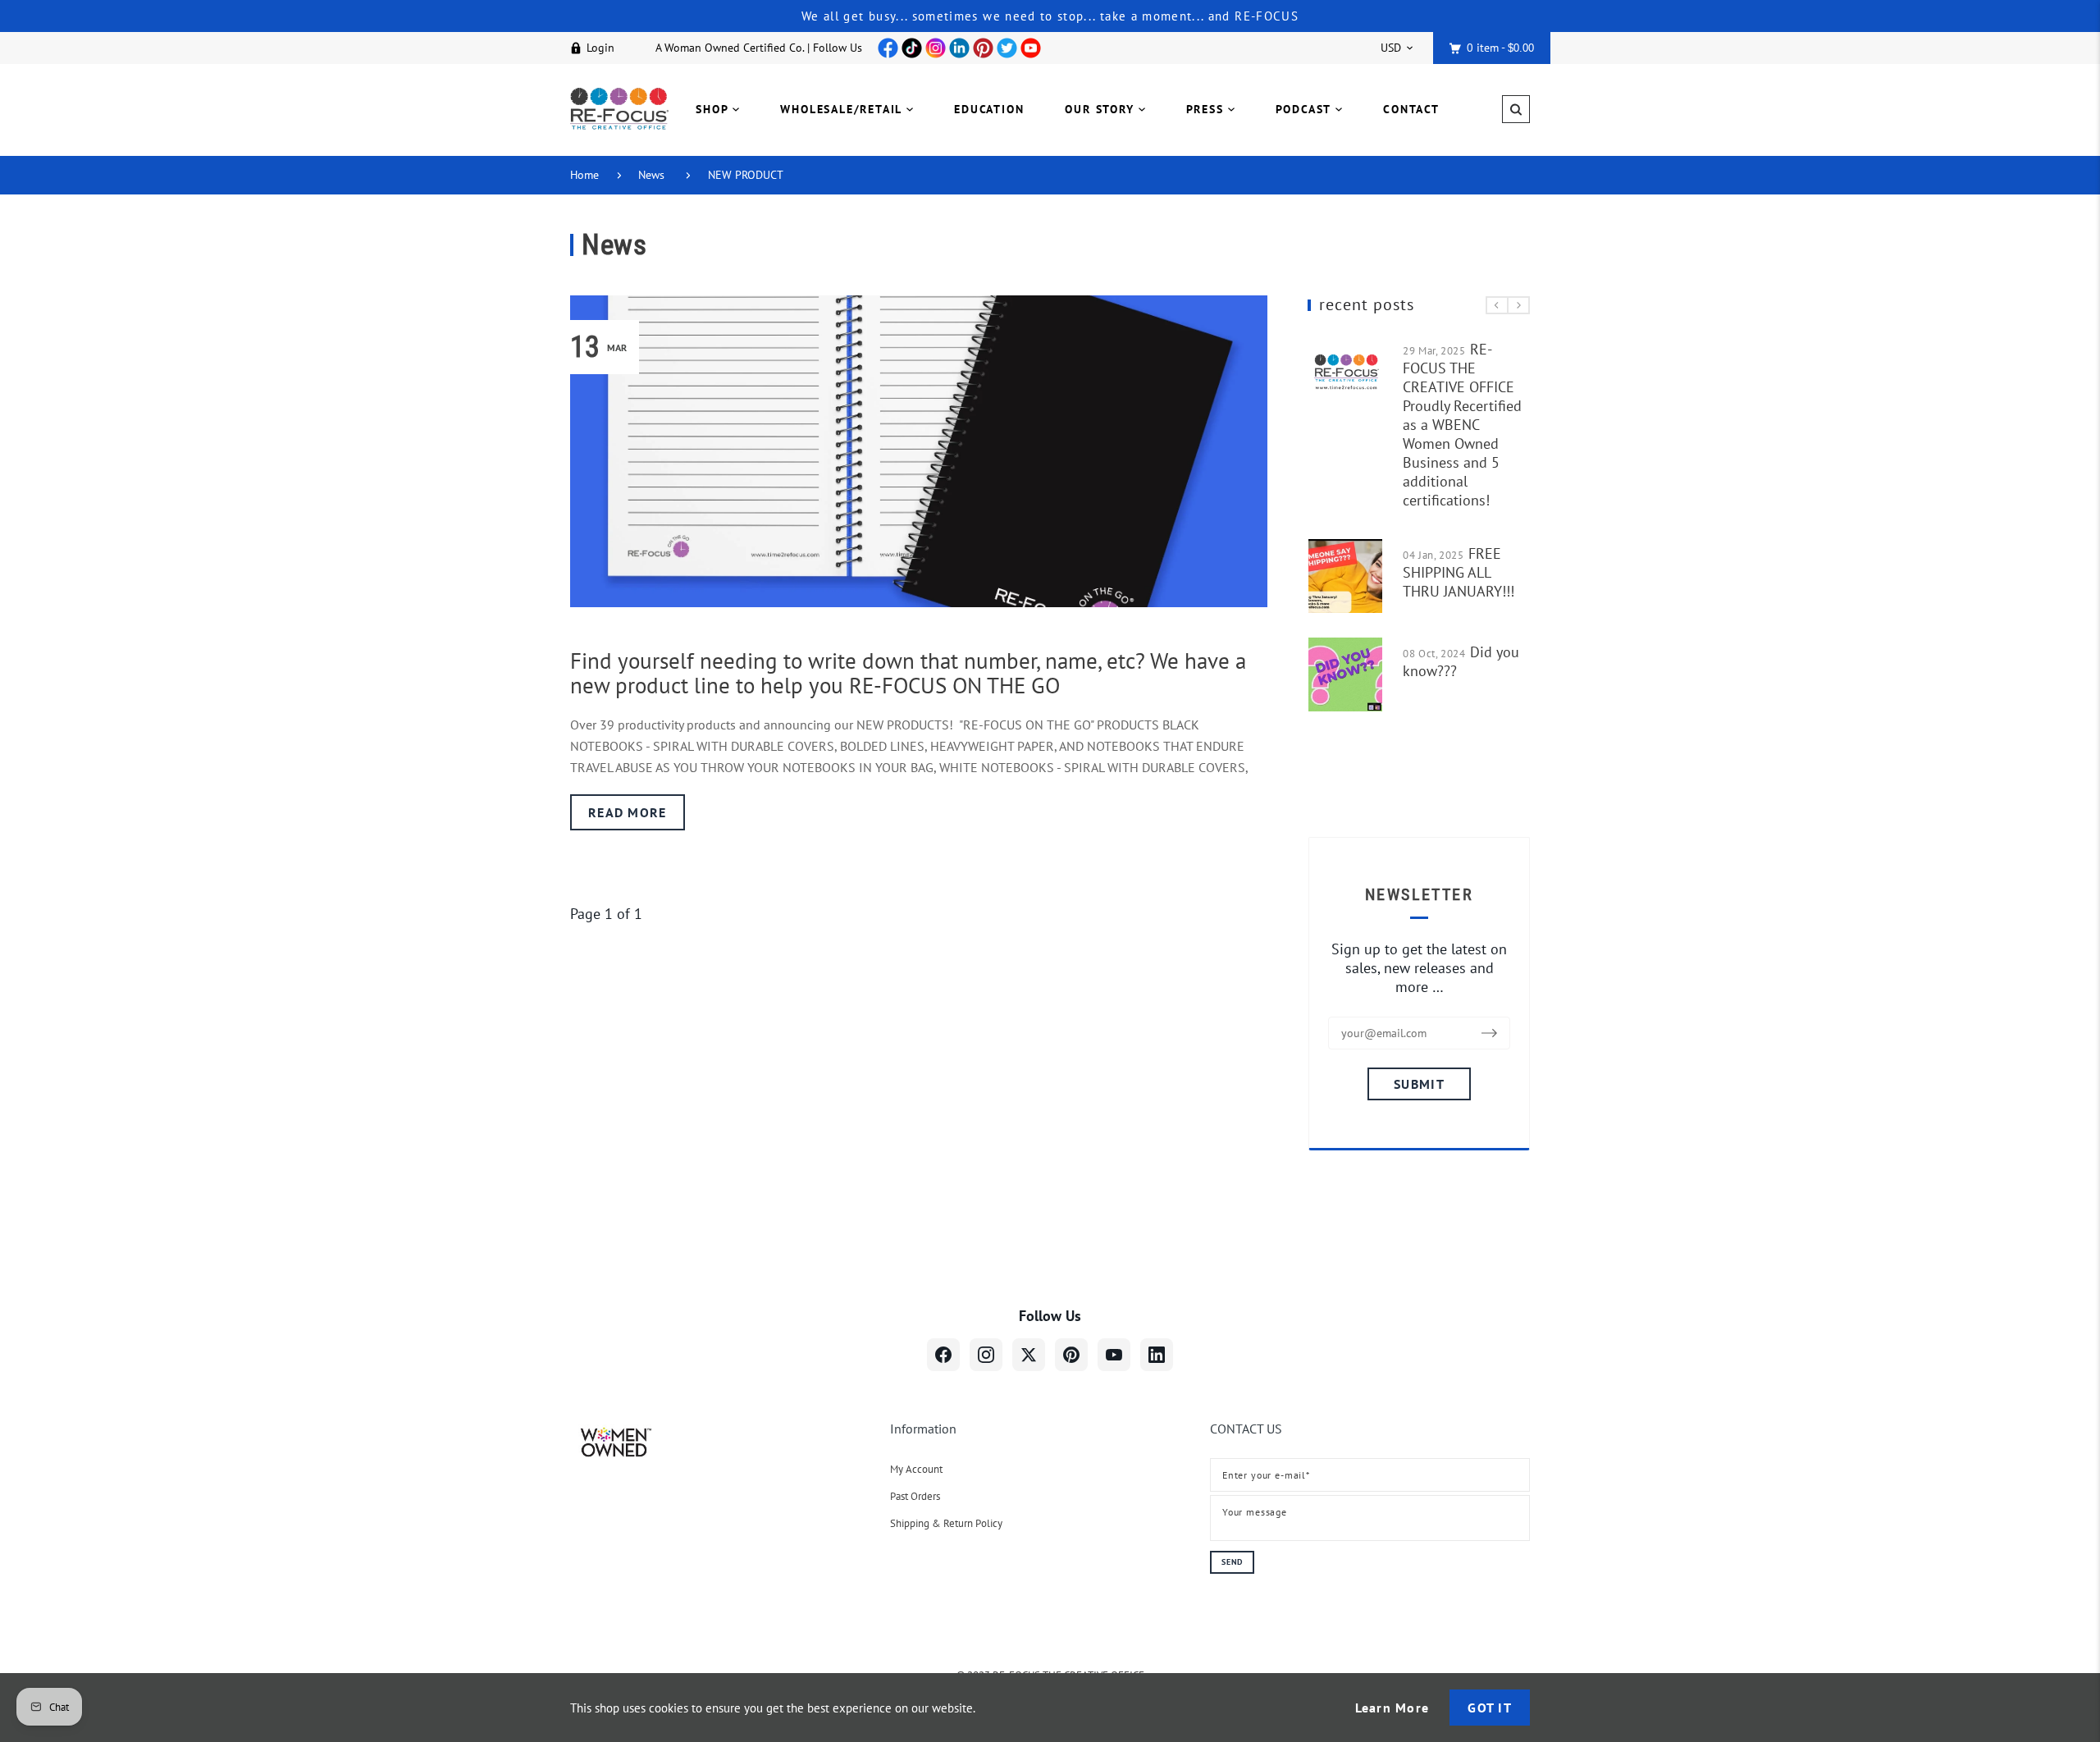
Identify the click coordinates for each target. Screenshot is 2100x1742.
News (651, 175)
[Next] (1518, 305)
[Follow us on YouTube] (1114, 1355)
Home (584, 175)
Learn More (1392, 1708)
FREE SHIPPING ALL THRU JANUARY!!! (1459, 572)
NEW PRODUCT (746, 175)
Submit (1419, 1084)
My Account (916, 1469)
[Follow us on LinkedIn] (1157, 1355)
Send (1232, 1562)
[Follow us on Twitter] (1029, 1355)
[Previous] (1497, 305)
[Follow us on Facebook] (943, 1355)
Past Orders (915, 1496)
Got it (1490, 1708)
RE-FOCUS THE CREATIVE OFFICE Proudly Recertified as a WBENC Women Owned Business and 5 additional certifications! (1462, 425)
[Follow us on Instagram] (986, 1355)
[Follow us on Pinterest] (1071, 1355)
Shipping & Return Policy (946, 1523)
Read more (628, 812)
